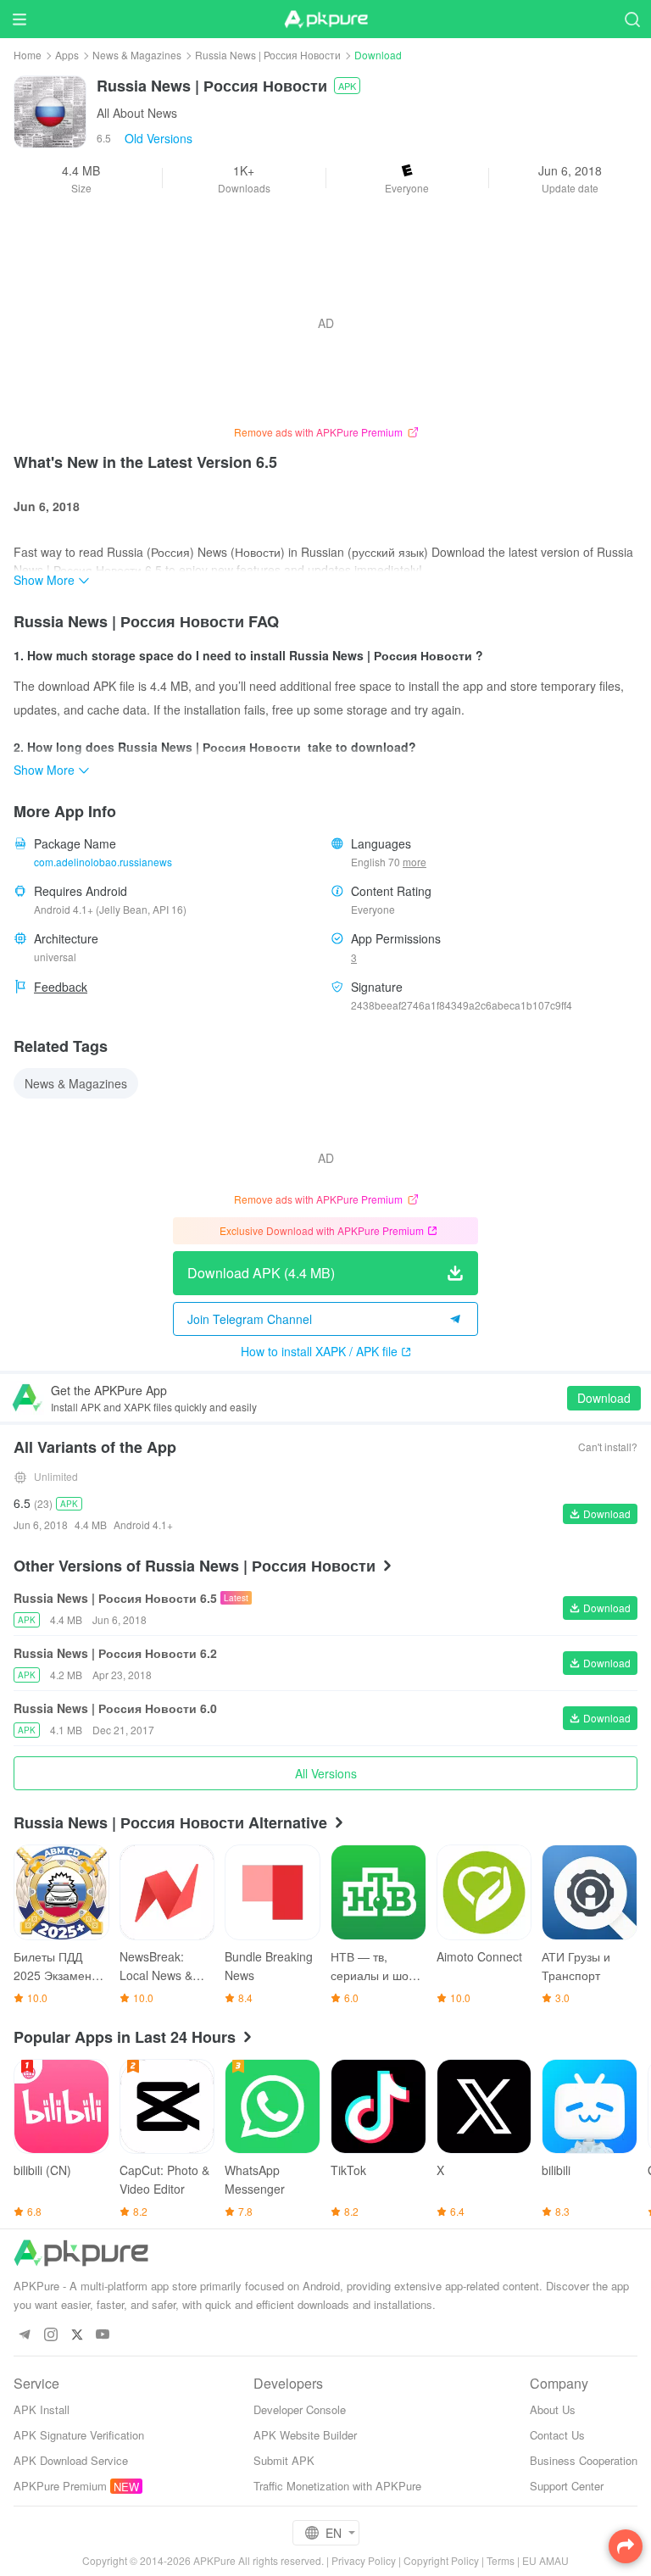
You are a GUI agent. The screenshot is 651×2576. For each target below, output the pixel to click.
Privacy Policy (364, 2560)
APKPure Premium (60, 2486)
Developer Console (300, 2409)
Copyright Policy (441, 2560)
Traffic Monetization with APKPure (337, 2486)
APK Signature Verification (79, 2435)
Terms (501, 2560)
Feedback (61, 987)
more (415, 862)
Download (604, 1398)
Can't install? (608, 1447)
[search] (632, 19)
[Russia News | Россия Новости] (50, 110)
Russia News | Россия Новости (268, 55)
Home (28, 55)
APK (347, 86)
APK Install (42, 2409)
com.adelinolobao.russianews (103, 862)
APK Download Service (71, 2460)
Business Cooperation (584, 2460)
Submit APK (284, 2460)
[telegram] (24, 2335)
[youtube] (103, 2335)
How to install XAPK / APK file (319, 1351)
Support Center (567, 2486)
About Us (553, 2409)
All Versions (326, 1773)
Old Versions (159, 138)
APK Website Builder (305, 2435)
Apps (67, 55)
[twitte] (77, 2335)
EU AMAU (545, 2560)
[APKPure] (325, 19)
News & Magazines (137, 55)
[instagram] (50, 2335)
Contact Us (557, 2435)
